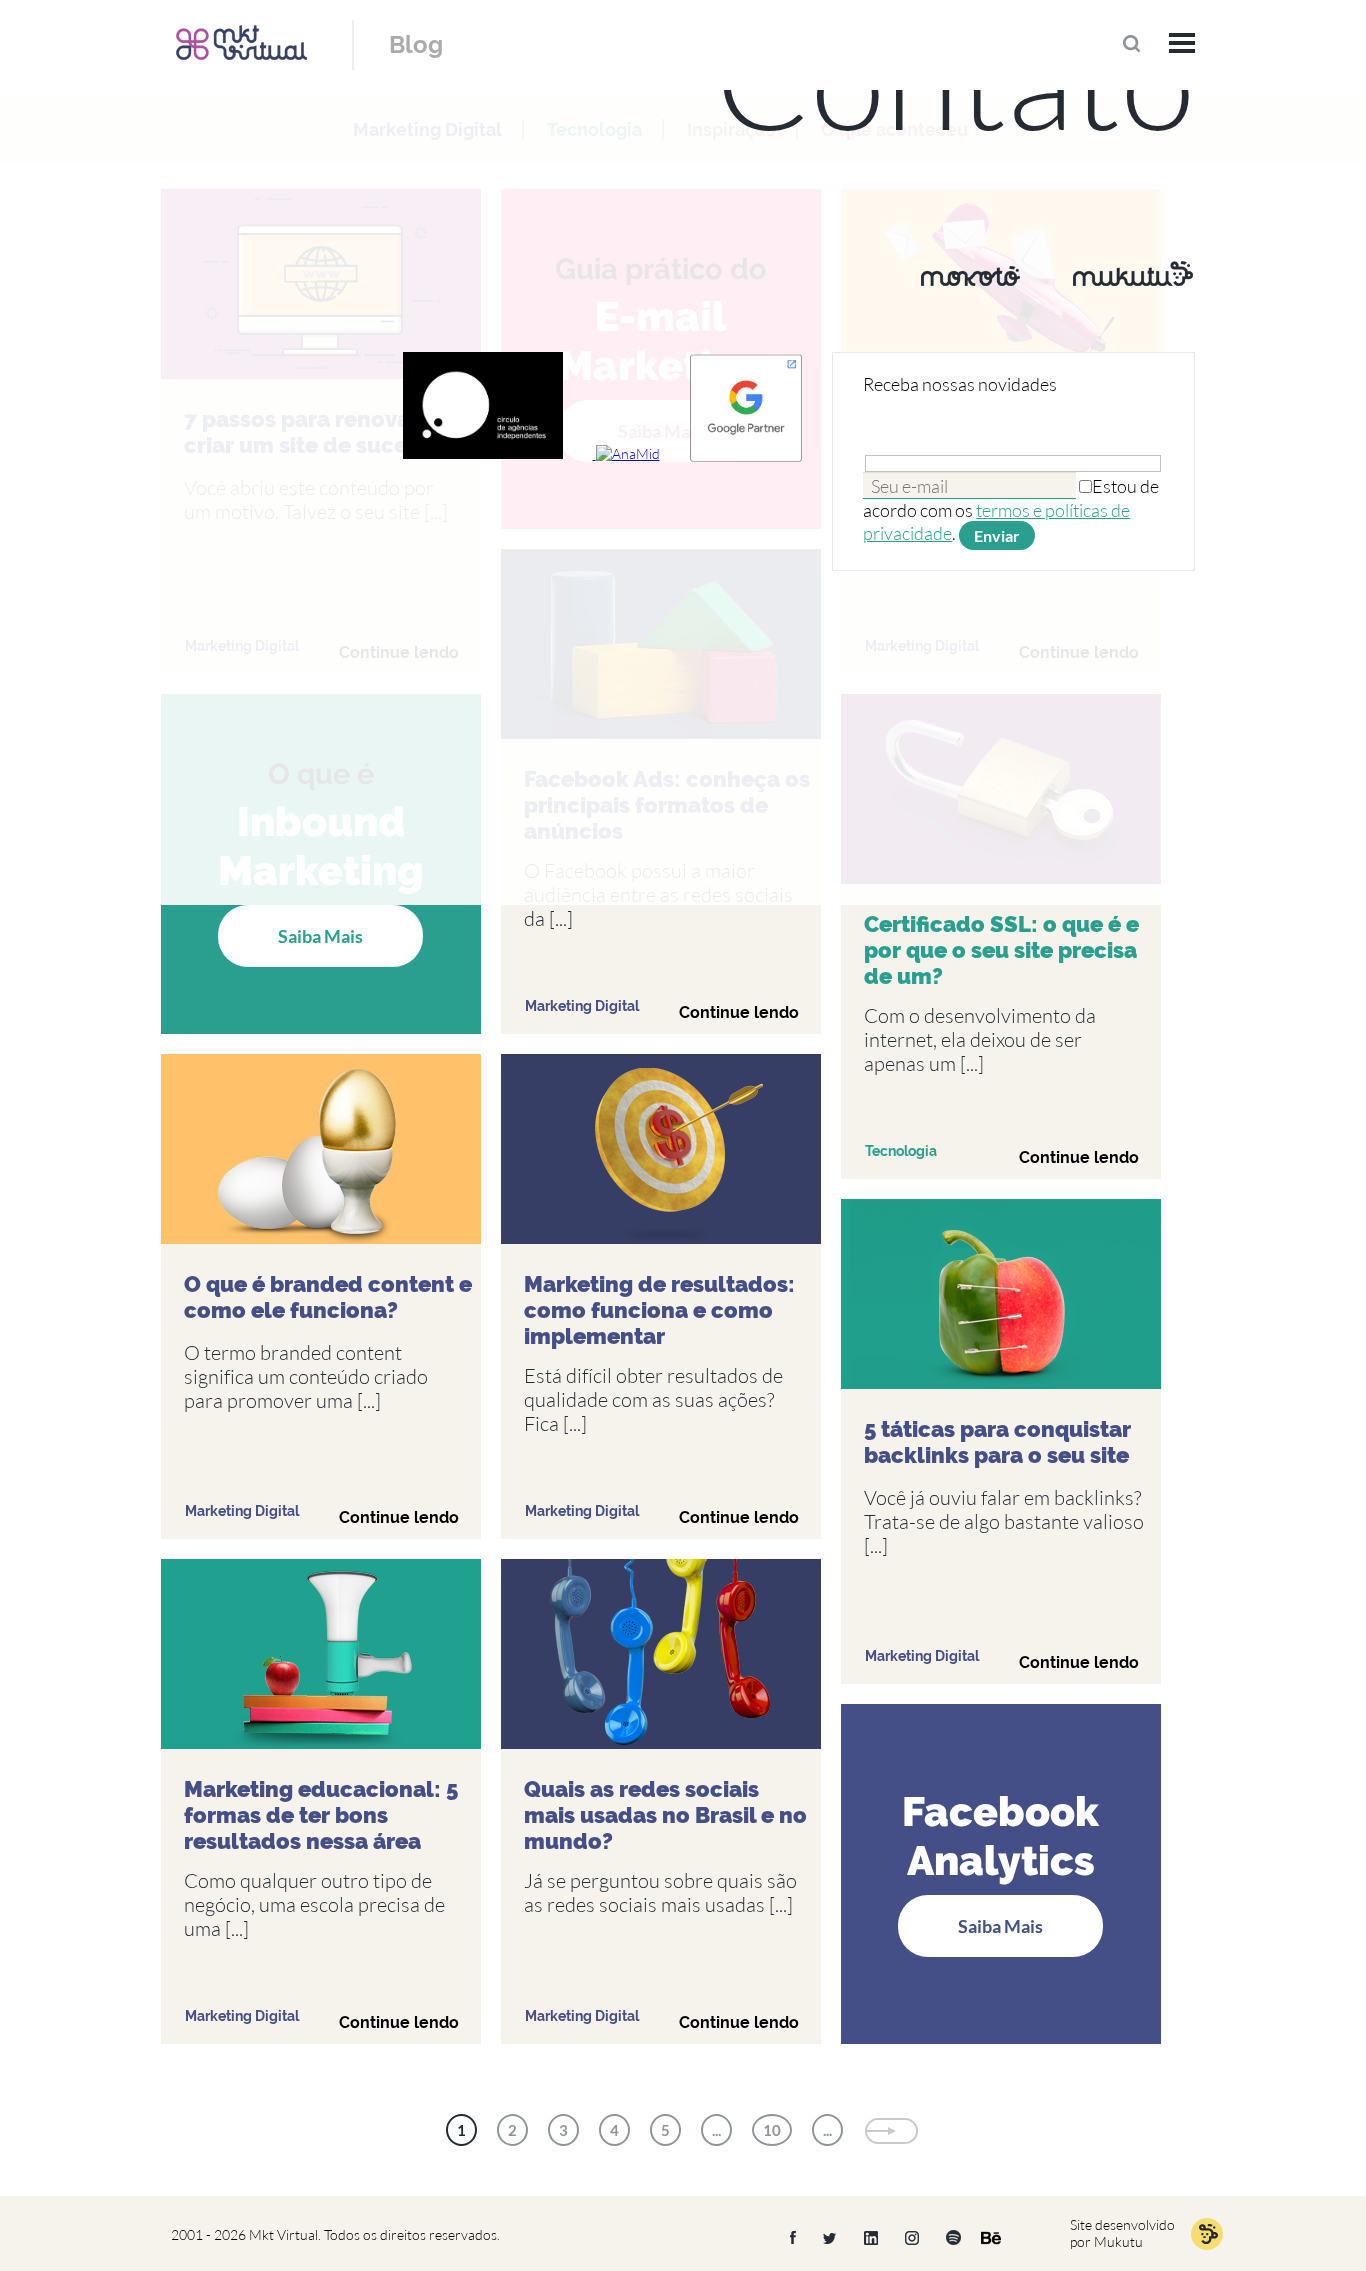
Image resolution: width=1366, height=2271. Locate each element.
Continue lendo (739, 1012)
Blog (416, 44)
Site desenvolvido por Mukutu (1122, 2233)
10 (772, 2130)
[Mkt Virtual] (241, 42)
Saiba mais (320, 936)
